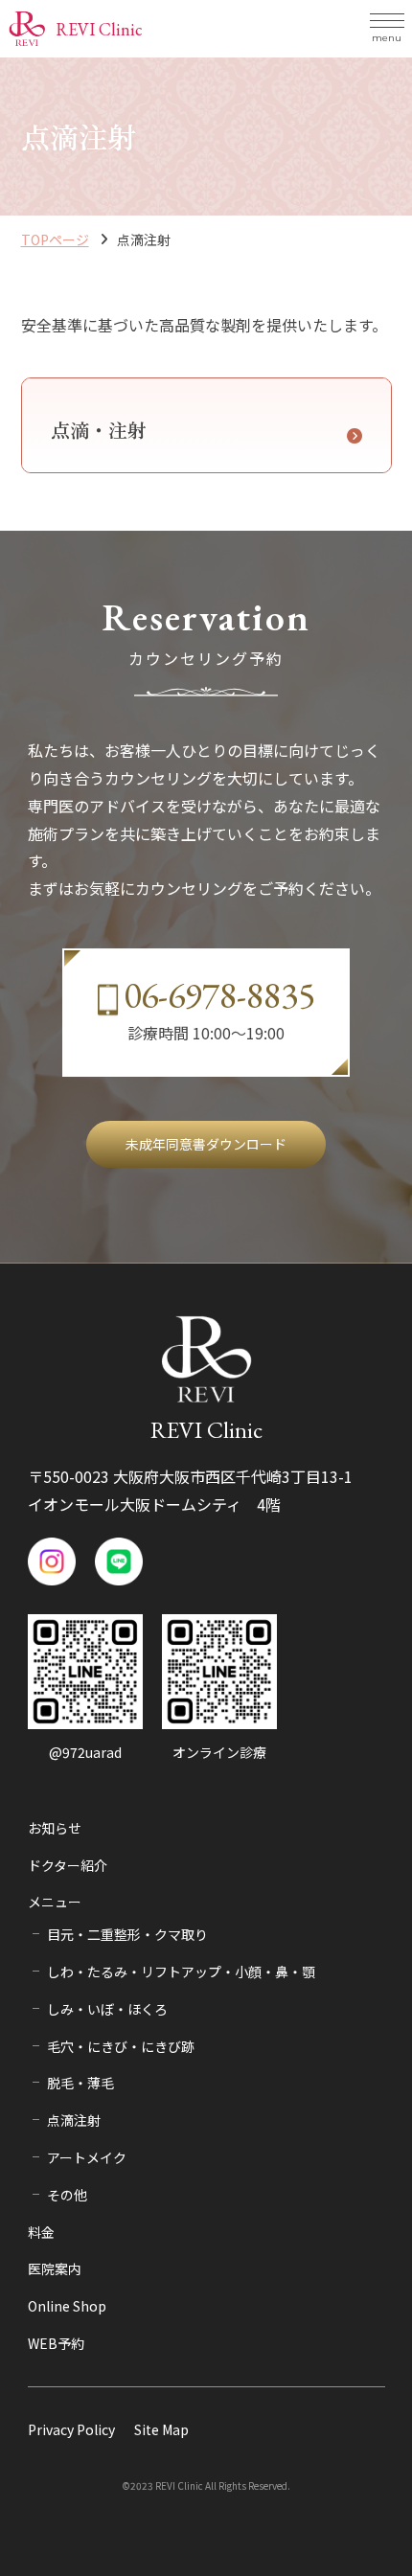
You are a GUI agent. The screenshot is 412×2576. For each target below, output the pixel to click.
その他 (67, 2195)
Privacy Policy (71, 2429)
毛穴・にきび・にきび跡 (121, 2046)
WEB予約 (56, 2343)
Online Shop (67, 2306)
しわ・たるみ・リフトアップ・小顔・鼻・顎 (181, 1972)
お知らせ (55, 1828)
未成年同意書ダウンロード (206, 1144)
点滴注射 (74, 2120)
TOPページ (55, 239)
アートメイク (87, 2157)
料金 (41, 2232)
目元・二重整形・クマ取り (127, 1934)
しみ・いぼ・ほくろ (107, 2009)
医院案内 (55, 2268)
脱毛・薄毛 (80, 2083)
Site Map (161, 2429)
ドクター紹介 (68, 1865)
